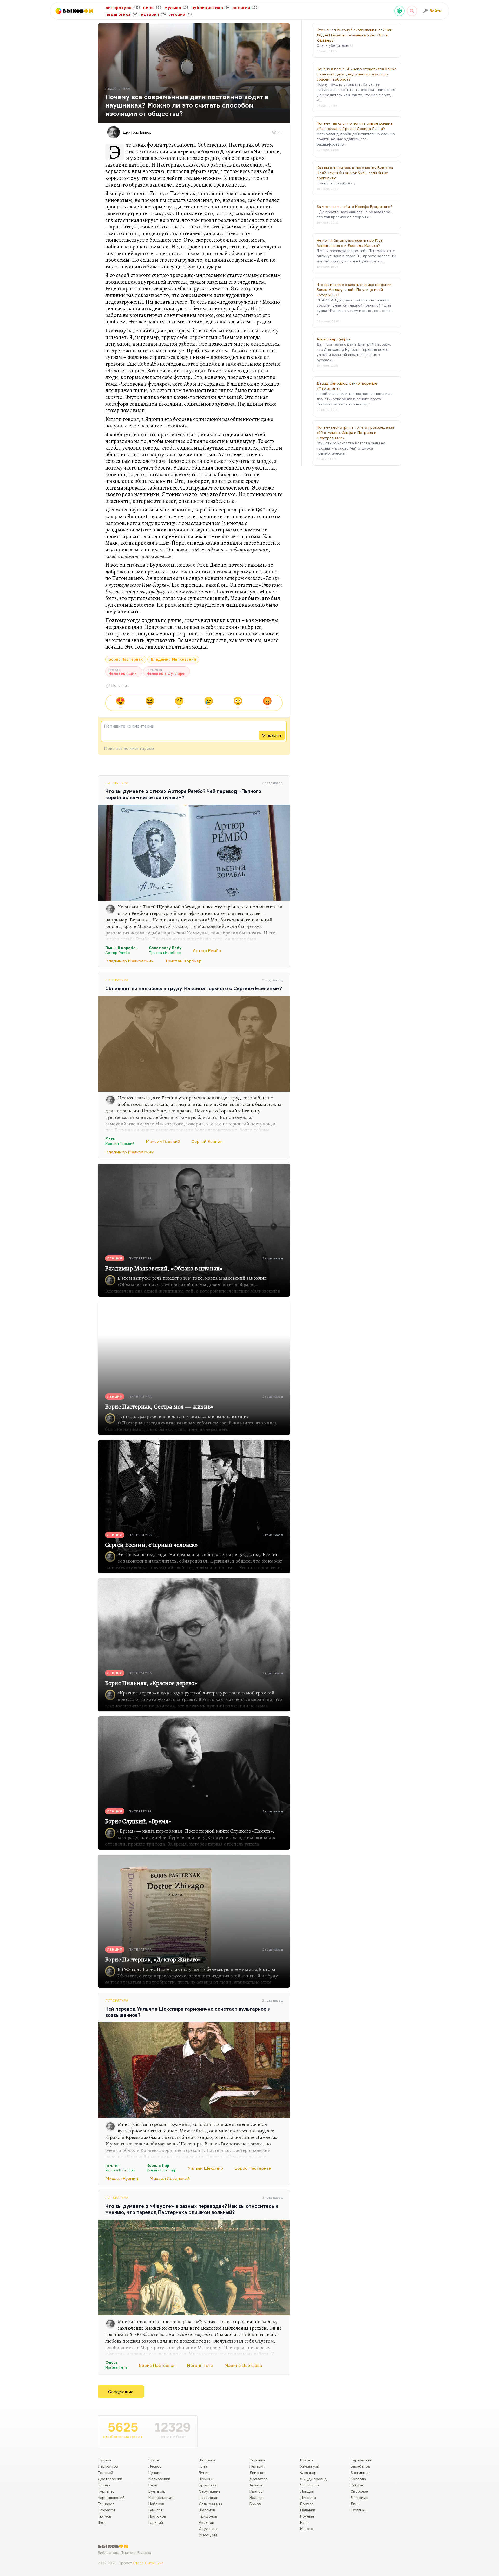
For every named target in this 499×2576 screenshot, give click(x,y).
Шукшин (206, 2479)
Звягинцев (360, 2472)
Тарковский (361, 2460)
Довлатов (259, 2479)
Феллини (359, 2510)
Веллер (256, 2497)
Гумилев (156, 2510)
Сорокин (257, 2460)
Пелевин (257, 2466)
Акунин (256, 2485)
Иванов (256, 2491)
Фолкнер (308, 2472)
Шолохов (207, 2460)
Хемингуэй (310, 2466)
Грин (203, 2466)
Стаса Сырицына (148, 2563)
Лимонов (257, 2472)
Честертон (310, 2485)
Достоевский (110, 2479)
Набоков (156, 2504)
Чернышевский (111, 2497)
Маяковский (159, 2479)
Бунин (204, 2472)
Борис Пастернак (126, 659)
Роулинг (308, 2516)
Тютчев (104, 2516)
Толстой (105, 2472)
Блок (153, 2485)
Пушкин (105, 2460)
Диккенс (308, 2497)
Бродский (208, 2485)
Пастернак (209, 2497)
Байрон (307, 2460)
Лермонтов (108, 2466)
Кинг (304, 2522)
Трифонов (208, 2516)
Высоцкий (208, 2535)
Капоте (307, 2529)
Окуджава (208, 2529)
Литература (117, 783)
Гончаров (106, 2504)
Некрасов (107, 2510)
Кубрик (357, 2485)
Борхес (307, 2504)
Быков (255, 2504)
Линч (355, 2504)
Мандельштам (161, 2497)
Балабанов (360, 2466)
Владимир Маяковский (173, 659)
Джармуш (359, 2497)
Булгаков (157, 2491)
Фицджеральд (314, 2479)
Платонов (157, 2516)
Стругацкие (210, 2491)
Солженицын (210, 2504)
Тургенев (106, 2491)
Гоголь (104, 2485)
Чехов (154, 2460)
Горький (156, 2522)
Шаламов (207, 2510)
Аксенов (206, 2522)
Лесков (155, 2466)
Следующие (121, 2392)
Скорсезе (359, 2491)
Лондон (307, 2491)
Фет (101, 2522)
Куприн (155, 2472)
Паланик (308, 2510)
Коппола (358, 2479)
